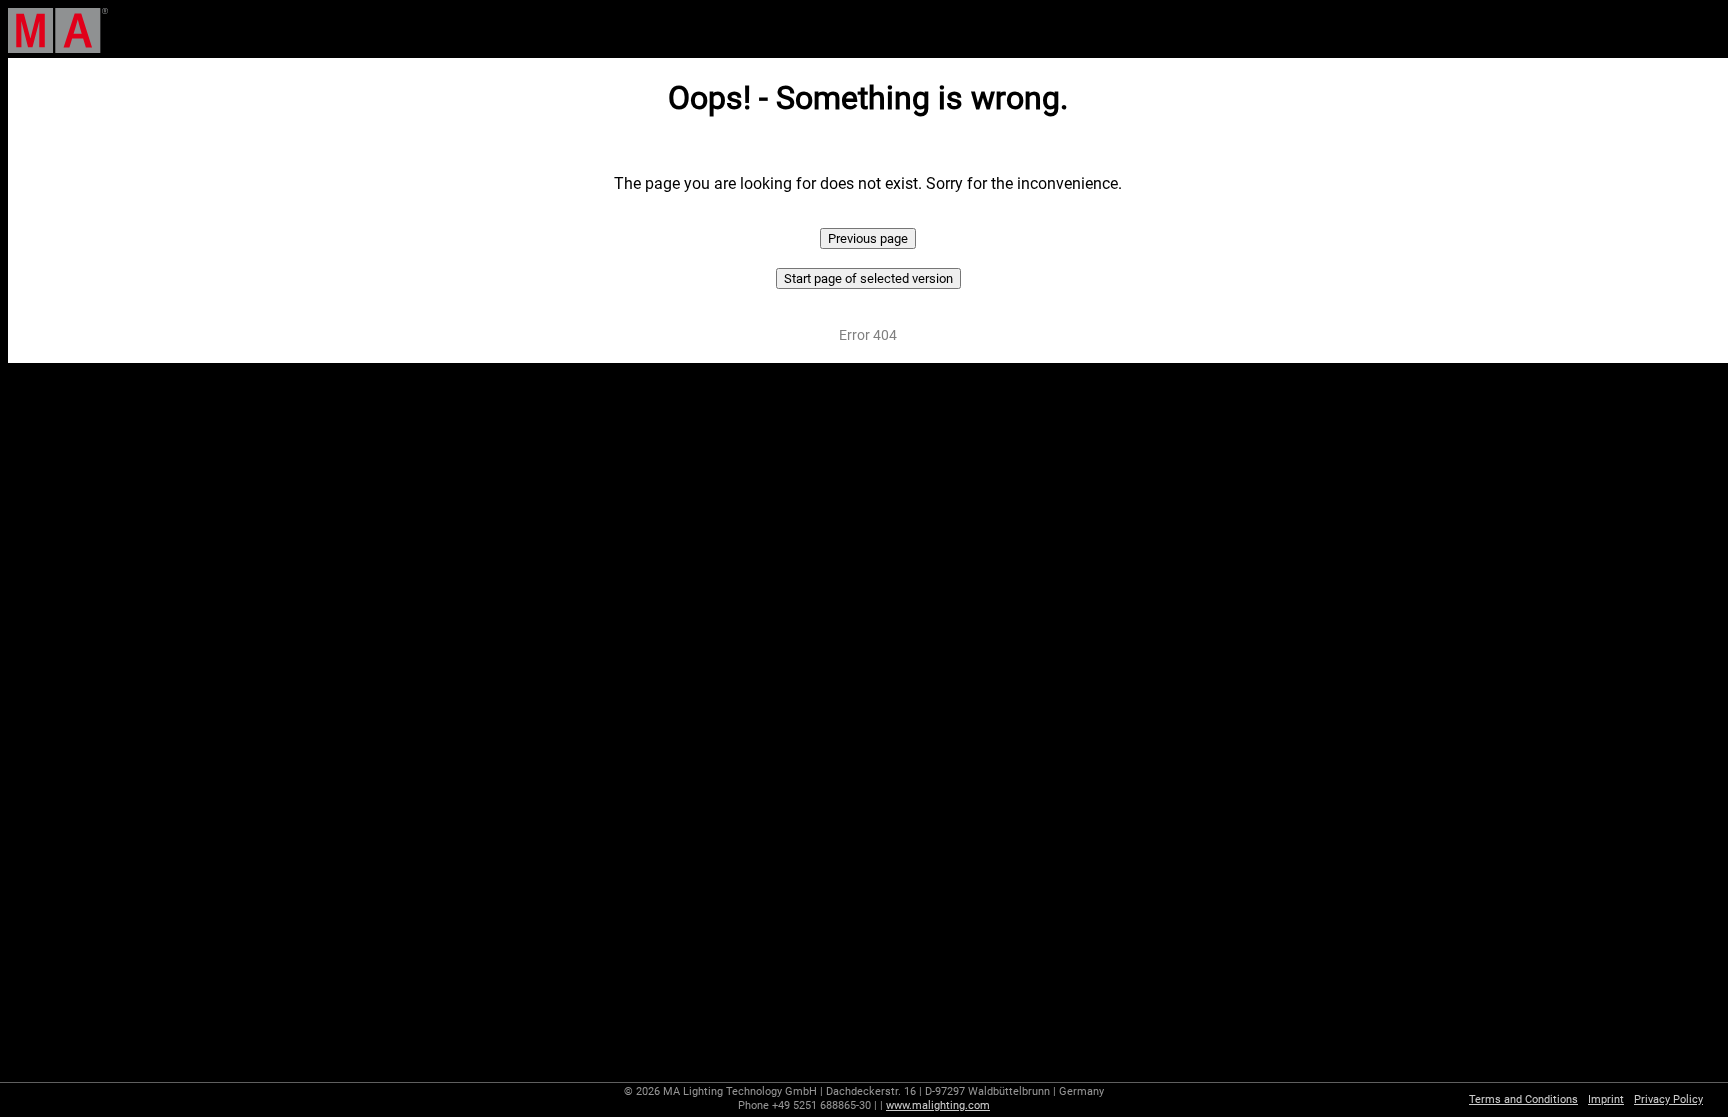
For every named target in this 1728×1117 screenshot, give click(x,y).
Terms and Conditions (1523, 1099)
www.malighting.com (938, 1105)
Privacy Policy (1668, 1099)
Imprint (1606, 1099)
